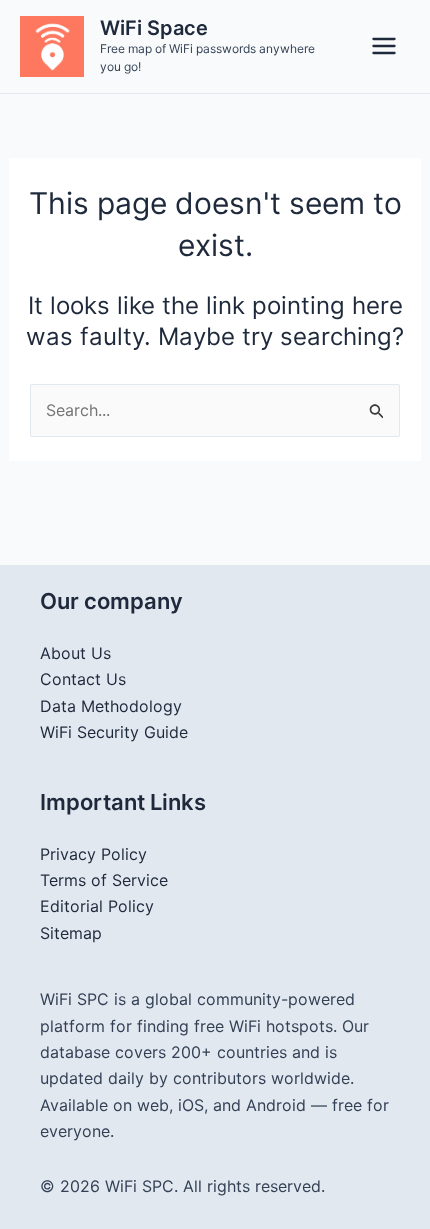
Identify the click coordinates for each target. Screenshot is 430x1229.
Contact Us (83, 679)
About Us (75, 653)
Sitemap (71, 933)
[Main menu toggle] (384, 46)
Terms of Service (104, 880)
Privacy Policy (93, 854)
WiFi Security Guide (114, 732)
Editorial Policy (97, 906)
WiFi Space (154, 28)
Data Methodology (111, 706)
